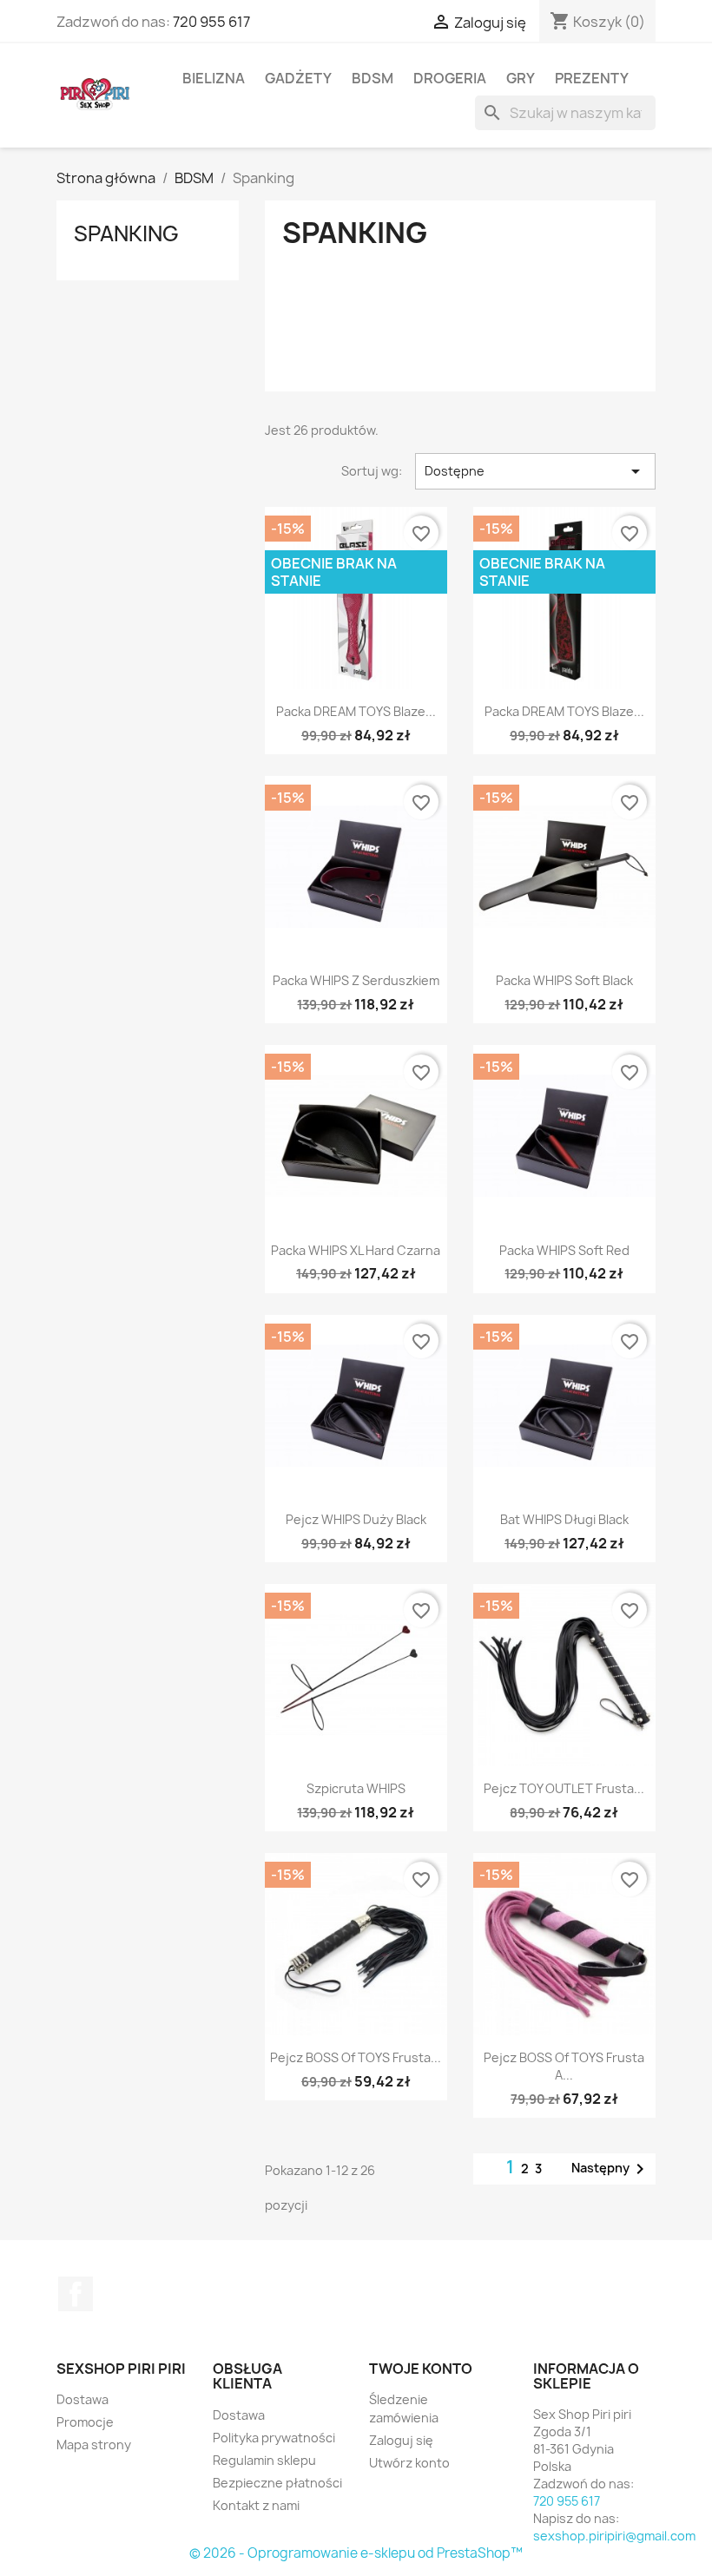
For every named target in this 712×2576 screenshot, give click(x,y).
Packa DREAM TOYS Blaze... (356, 711)
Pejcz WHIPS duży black (356, 1519)
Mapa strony (94, 2445)
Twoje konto (421, 2369)
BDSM (372, 78)
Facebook (76, 2294)
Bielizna (214, 78)
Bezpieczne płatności (277, 2483)
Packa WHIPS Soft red (564, 1250)
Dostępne (535, 471)
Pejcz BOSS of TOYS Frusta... (356, 2057)
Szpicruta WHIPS (356, 1788)
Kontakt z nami (256, 2505)
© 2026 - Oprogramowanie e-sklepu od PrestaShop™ (356, 2553)
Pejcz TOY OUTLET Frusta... (564, 1788)
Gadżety (298, 78)
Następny (611, 2169)
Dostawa (82, 2399)
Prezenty (592, 78)
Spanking (126, 233)
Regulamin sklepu (264, 2460)
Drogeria (450, 78)
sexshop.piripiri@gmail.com (614, 2536)
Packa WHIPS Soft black (564, 980)
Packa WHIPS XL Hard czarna (356, 1250)
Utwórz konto (409, 2463)
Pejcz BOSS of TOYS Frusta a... (564, 2066)
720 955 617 (211, 22)
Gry (521, 78)
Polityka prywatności (274, 2438)
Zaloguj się (401, 2440)
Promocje (85, 2422)
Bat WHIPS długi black (564, 1519)
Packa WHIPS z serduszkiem (356, 980)
